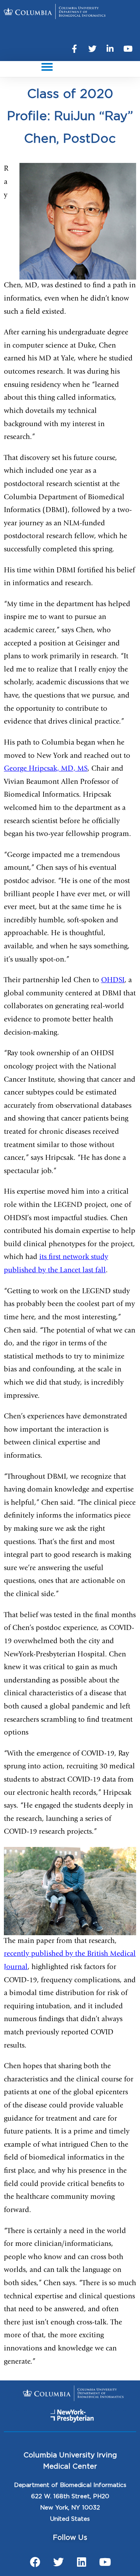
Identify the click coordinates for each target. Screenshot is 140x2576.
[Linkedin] (82, 2562)
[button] (47, 67)
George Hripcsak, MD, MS (46, 769)
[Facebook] (35, 2562)
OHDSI (113, 981)
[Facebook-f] (74, 49)
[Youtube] (128, 49)
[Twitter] (92, 49)
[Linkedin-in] (110, 49)
